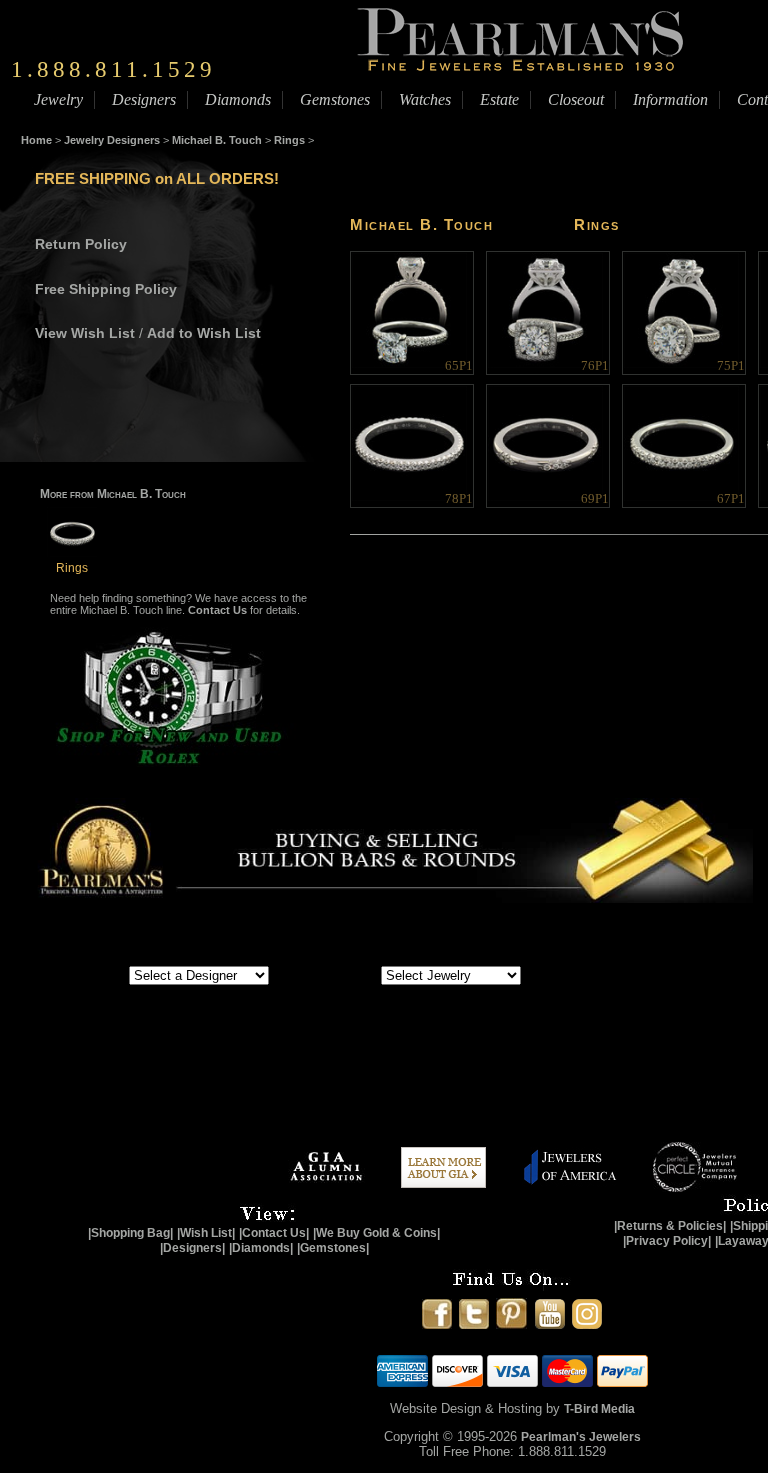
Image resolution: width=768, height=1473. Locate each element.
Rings (289, 140)
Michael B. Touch (217, 140)
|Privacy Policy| (667, 1241)
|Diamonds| (261, 1248)
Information (670, 99)
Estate (499, 99)
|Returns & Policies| (670, 1226)
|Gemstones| (333, 1248)
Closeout (576, 99)
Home (36, 140)
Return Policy (81, 244)
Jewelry (58, 99)
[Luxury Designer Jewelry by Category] (343, 974)
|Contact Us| (274, 1233)
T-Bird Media (599, 1409)
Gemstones (335, 99)
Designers (144, 99)
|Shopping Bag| (130, 1233)
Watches (425, 99)
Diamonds (238, 99)
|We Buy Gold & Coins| (376, 1233)
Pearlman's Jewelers (581, 1437)
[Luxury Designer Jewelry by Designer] (84, 974)
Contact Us (217, 610)
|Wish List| (206, 1233)
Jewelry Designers (112, 140)
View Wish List (85, 333)
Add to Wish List (204, 333)
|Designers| (192, 1248)
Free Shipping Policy (106, 289)
